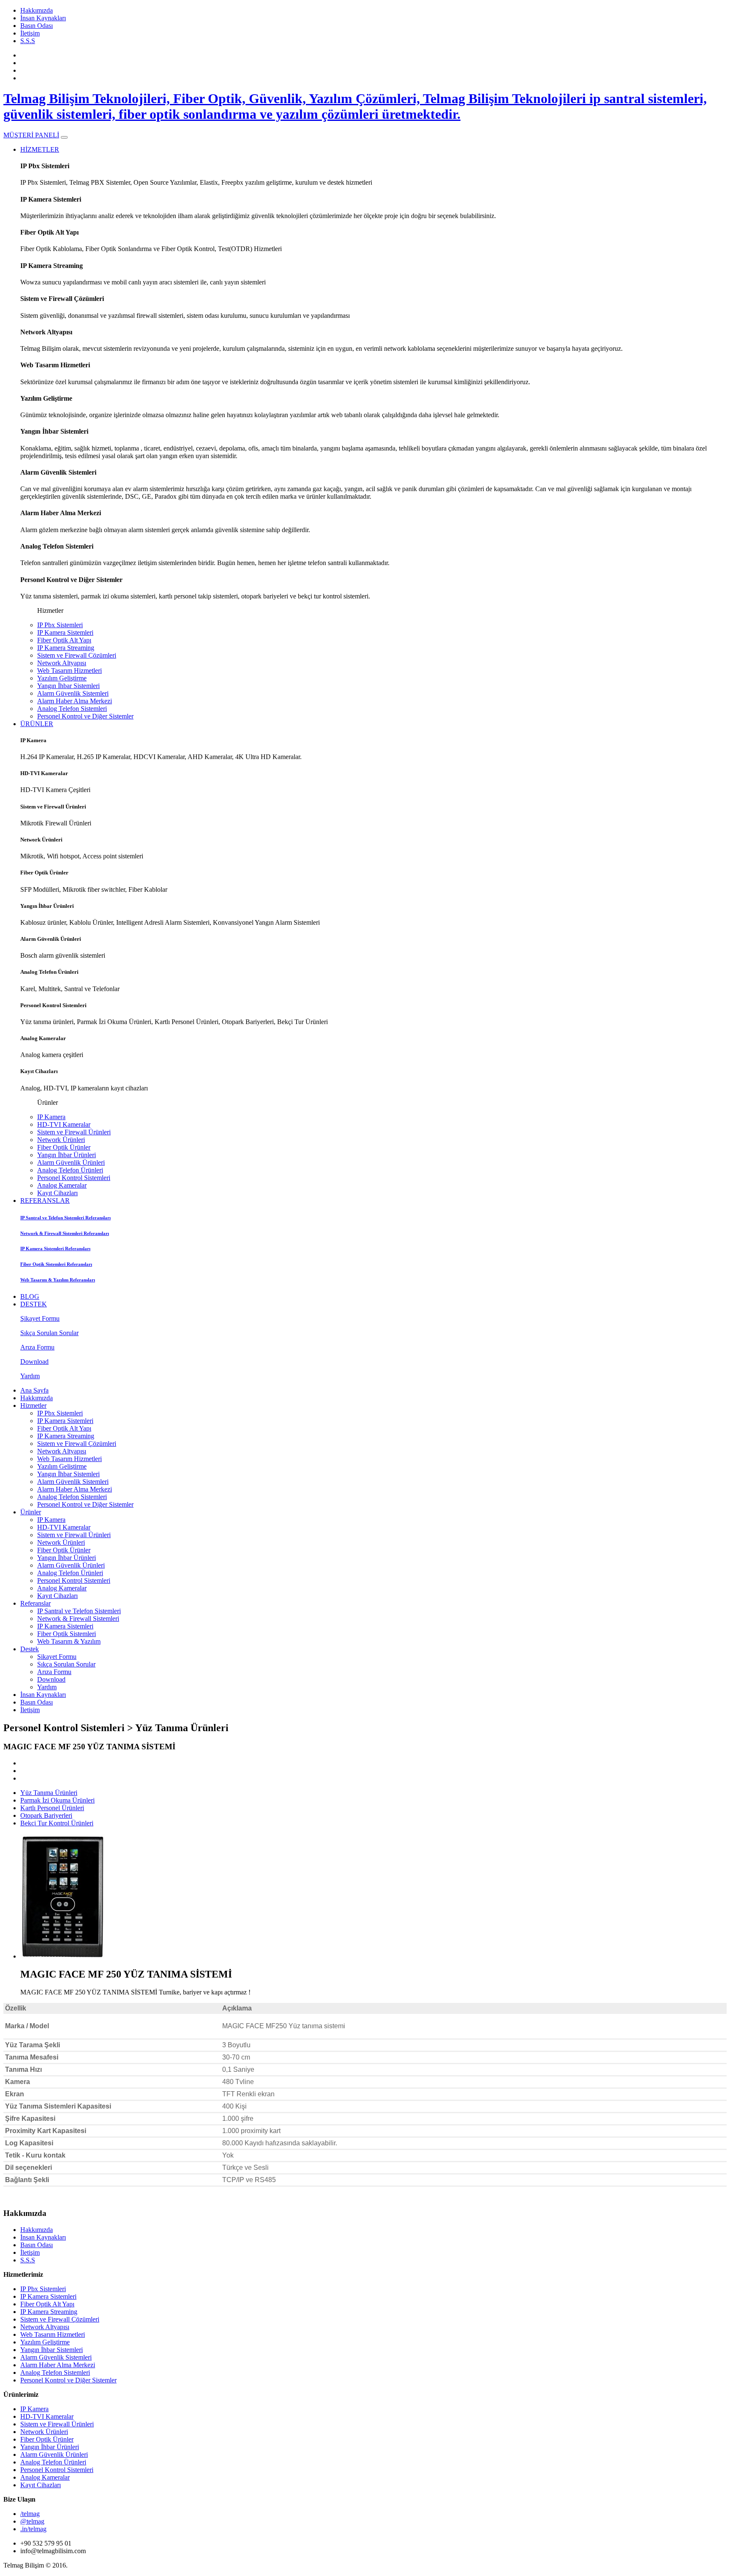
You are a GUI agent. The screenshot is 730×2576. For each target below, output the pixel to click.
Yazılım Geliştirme (62, 678)
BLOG (30, 1296)
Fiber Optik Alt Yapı (64, 640)
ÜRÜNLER (37, 724)
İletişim (30, 33)
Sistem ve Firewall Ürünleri (74, 1132)
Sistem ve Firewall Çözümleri (77, 655)
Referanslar (35, 1603)
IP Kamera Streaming (66, 648)
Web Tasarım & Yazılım (69, 1641)
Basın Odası (37, 26)
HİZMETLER (40, 149)
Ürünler (31, 1512)
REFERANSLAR (45, 1201)
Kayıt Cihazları (57, 1193)
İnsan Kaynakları (43, 18)
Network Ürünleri (61, 1140)
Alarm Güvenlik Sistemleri (73, 693)
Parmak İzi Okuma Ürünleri (57, 1800)
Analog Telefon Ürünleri (70, 1170)
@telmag (32, 2521)
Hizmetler (33, 1405)
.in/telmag (33, 2529)
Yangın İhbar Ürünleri (67, 1155)
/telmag (30, 2514)
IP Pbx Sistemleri (60, 625)
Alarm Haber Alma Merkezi (75, 701)
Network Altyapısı (62, 663)
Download (51, 1679)
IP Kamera (51, 1117)
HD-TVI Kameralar (64, 1124)
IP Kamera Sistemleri (65, 632)
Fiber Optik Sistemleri (67, 1634)
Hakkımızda (37, 10)
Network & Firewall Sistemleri (78, 1619)
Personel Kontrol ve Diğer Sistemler (85, 716)
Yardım (47, 1687)
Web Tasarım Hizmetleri (69, 671)
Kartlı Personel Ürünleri (52, 1808)
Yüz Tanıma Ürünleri (49, 1793)
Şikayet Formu (57, 1657)
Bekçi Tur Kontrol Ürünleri (57, 1823)
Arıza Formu (54, 1672)
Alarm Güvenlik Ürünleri (71, 1162)
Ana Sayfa (34, 1390)
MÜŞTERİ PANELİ (31, 135)
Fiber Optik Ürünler (64, 1147)
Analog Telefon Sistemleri (72, 709)
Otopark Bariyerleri (46, 1815)
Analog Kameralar (62, 1185)
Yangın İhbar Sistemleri (68, 686)
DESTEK (34, 1304)
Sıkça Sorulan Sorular (66, 1664)
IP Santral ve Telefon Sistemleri (79, 1611)
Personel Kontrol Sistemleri (74, 1178)
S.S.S (28, 41)
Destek (30, 1649)
